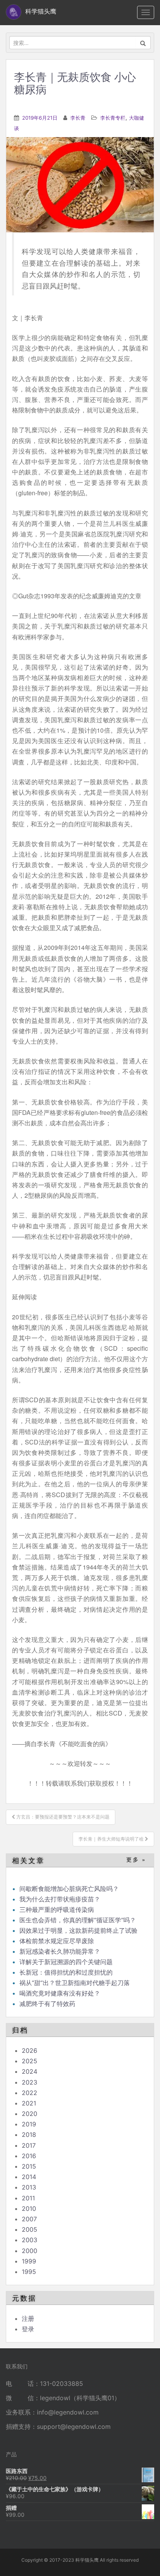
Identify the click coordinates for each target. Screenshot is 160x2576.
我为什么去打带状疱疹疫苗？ (60, 1899)
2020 (30, 2114)
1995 (29, 2272)
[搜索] (143, 43)
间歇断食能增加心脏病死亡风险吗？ (69, 1889)
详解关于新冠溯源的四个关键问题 (66, 1962)
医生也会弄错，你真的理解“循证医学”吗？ (78, 1920)
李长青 (78, 118)
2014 (29, 2177)
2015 (29, 2166)
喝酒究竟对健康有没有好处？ (60, 1993)
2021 (29, 2103)
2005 (30, 2229)
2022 (30, 2093)
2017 (29, 2145)
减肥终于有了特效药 (47, 2004)
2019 (29, 2124)
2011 (28, 2198)
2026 (30, 2050)
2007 (29, 2219)
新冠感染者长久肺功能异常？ (60, 1951)
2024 (30, 2071)
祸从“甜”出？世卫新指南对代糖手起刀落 (75, 1983)
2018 (29, 2135)
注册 (28, 2318)
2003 (30, 2240)
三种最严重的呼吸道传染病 (57, 1910)
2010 (29, 2208)
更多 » (136, 1860)
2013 (29, 2187)
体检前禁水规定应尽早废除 (57, 1941)
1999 (29, 2261)
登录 (28, 2329)
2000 (30, 2251)
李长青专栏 (113, 118)
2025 (30, 2061)
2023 (30, 2082)
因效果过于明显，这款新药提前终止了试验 (78, 1930)
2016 (29, 2156)
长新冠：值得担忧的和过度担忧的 (66, 1972)
